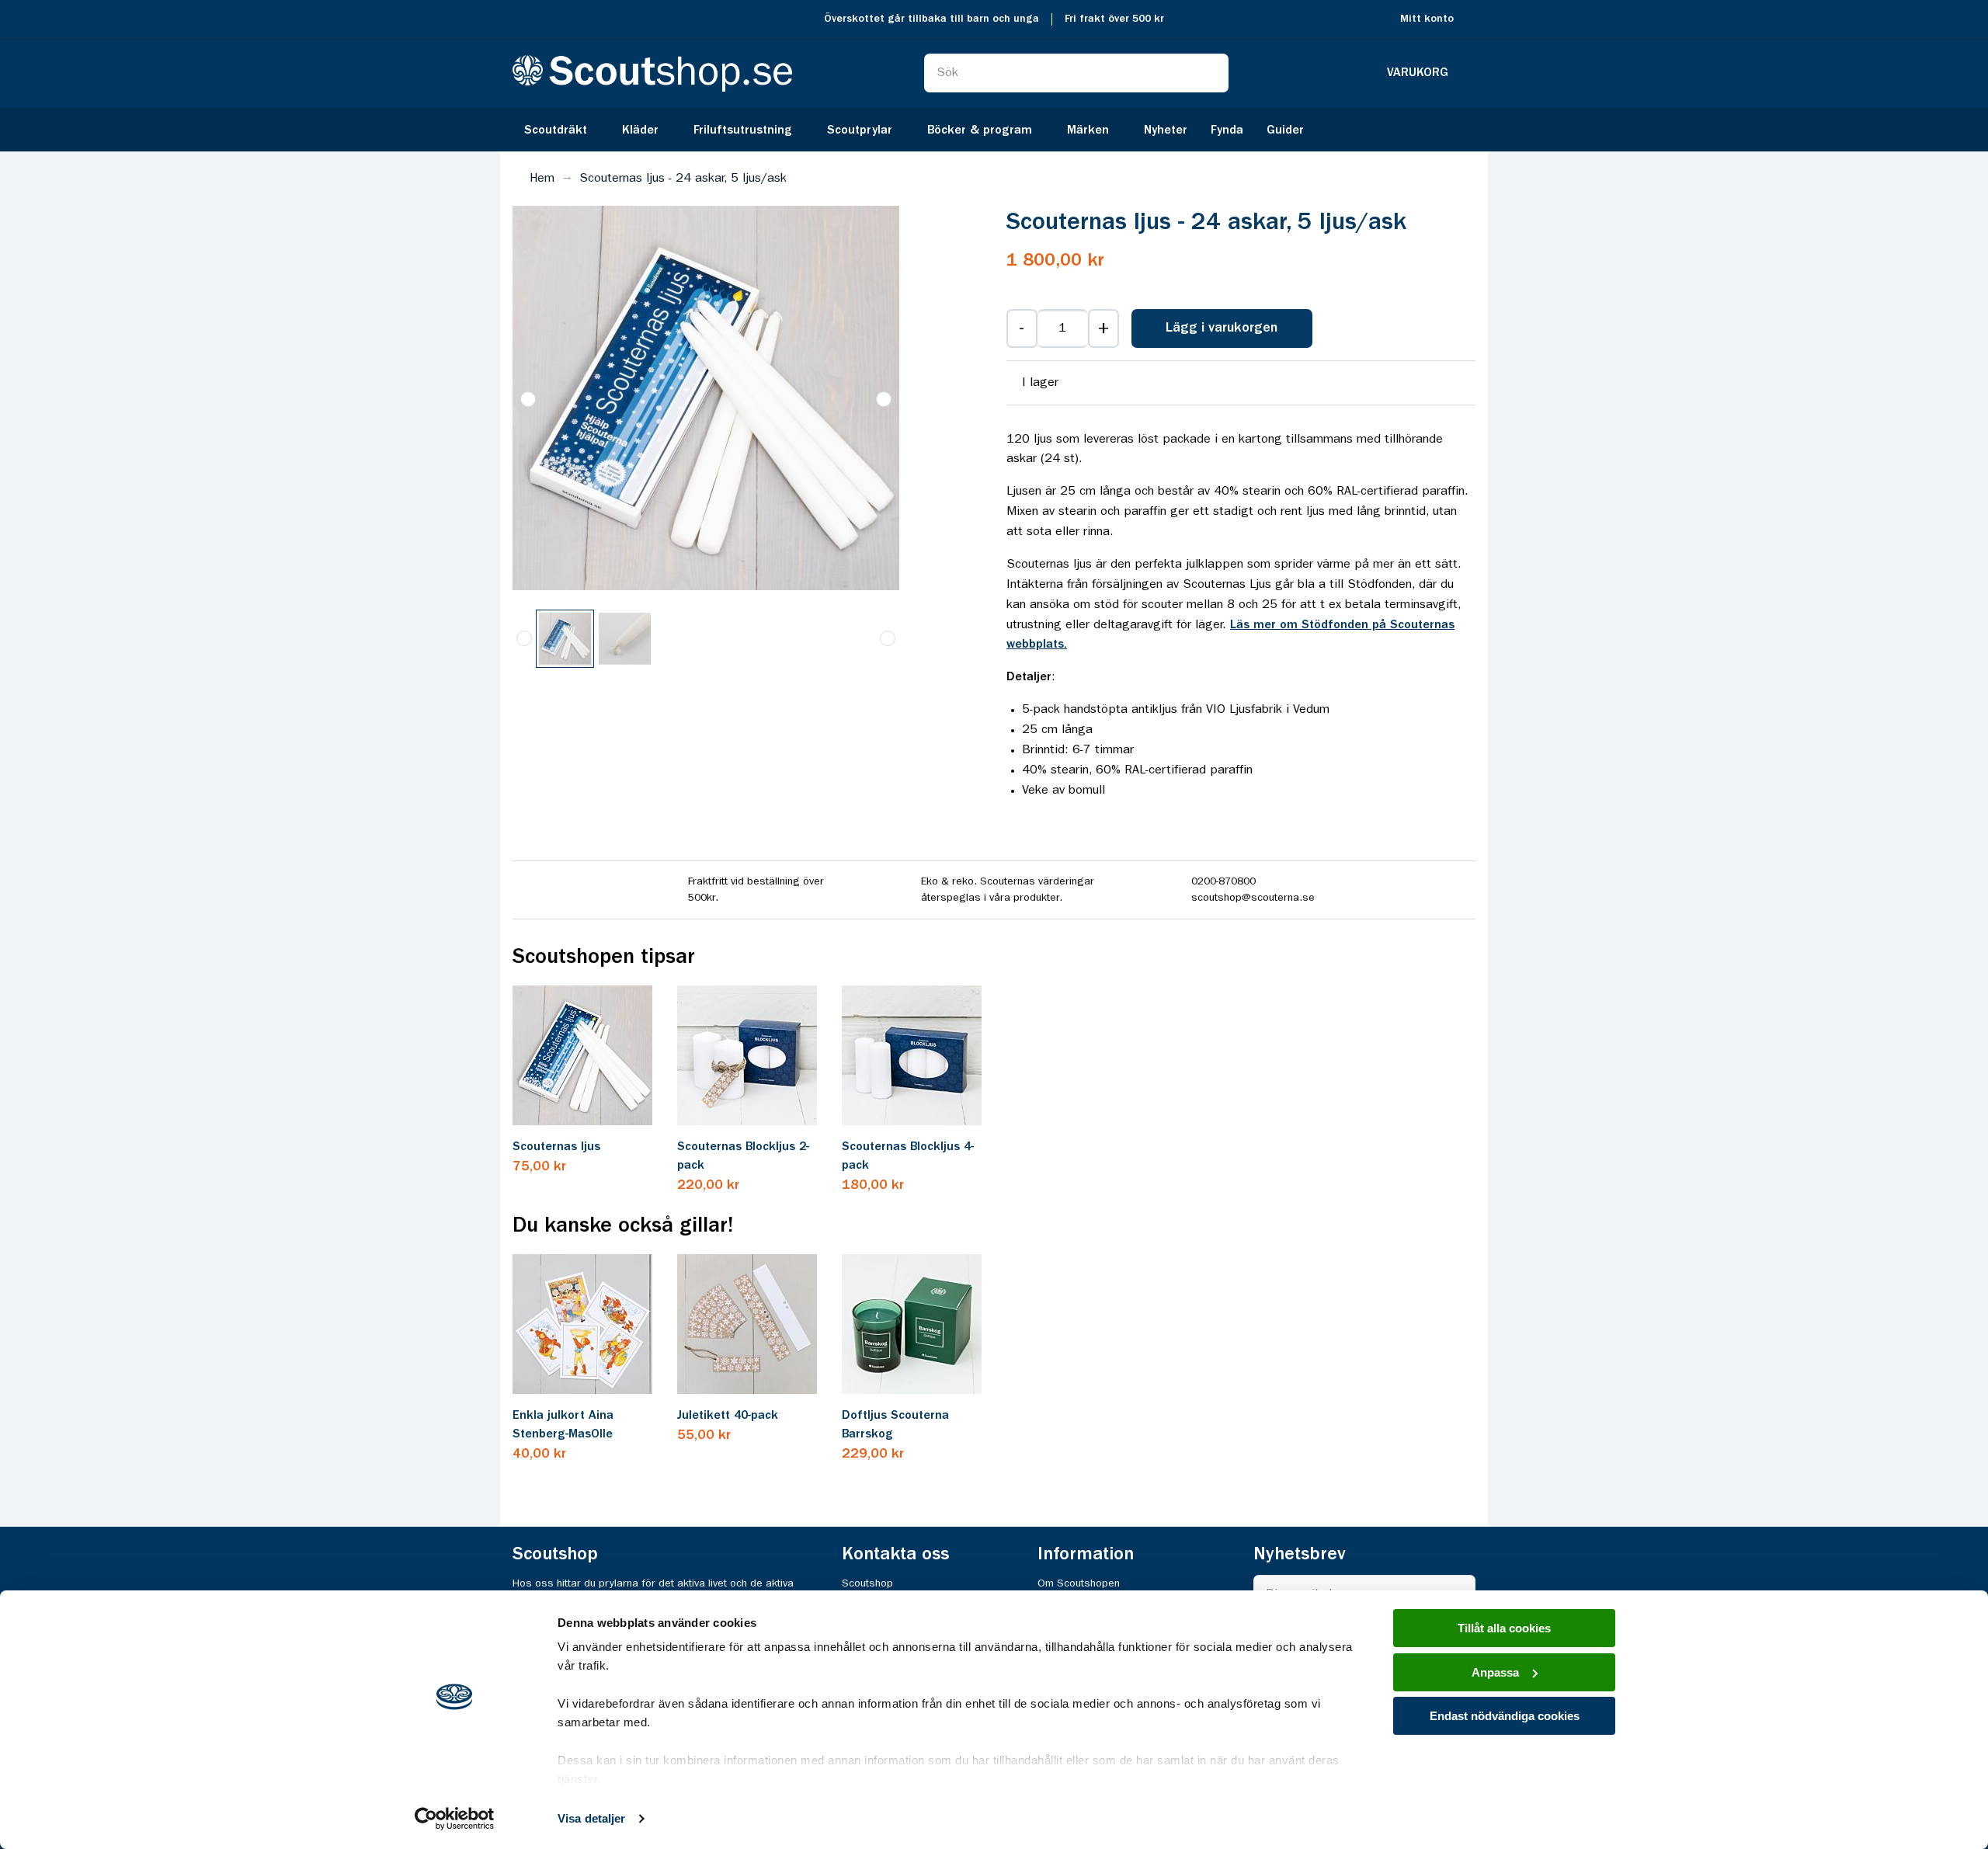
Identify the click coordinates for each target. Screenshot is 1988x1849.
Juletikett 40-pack (728, 1416)
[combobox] (1076, 73)
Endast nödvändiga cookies (1505, 1716)
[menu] (994, 129)
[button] (884, 399)
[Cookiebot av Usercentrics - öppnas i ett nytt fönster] (455, 1819)
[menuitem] (561, 129)
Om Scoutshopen (1079, 1583)
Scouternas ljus (556, 1147)
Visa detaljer (591, 1818)
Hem (542, 179)
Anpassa (1495, 1672)
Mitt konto (1427, 19)
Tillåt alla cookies (1504, 1628)
